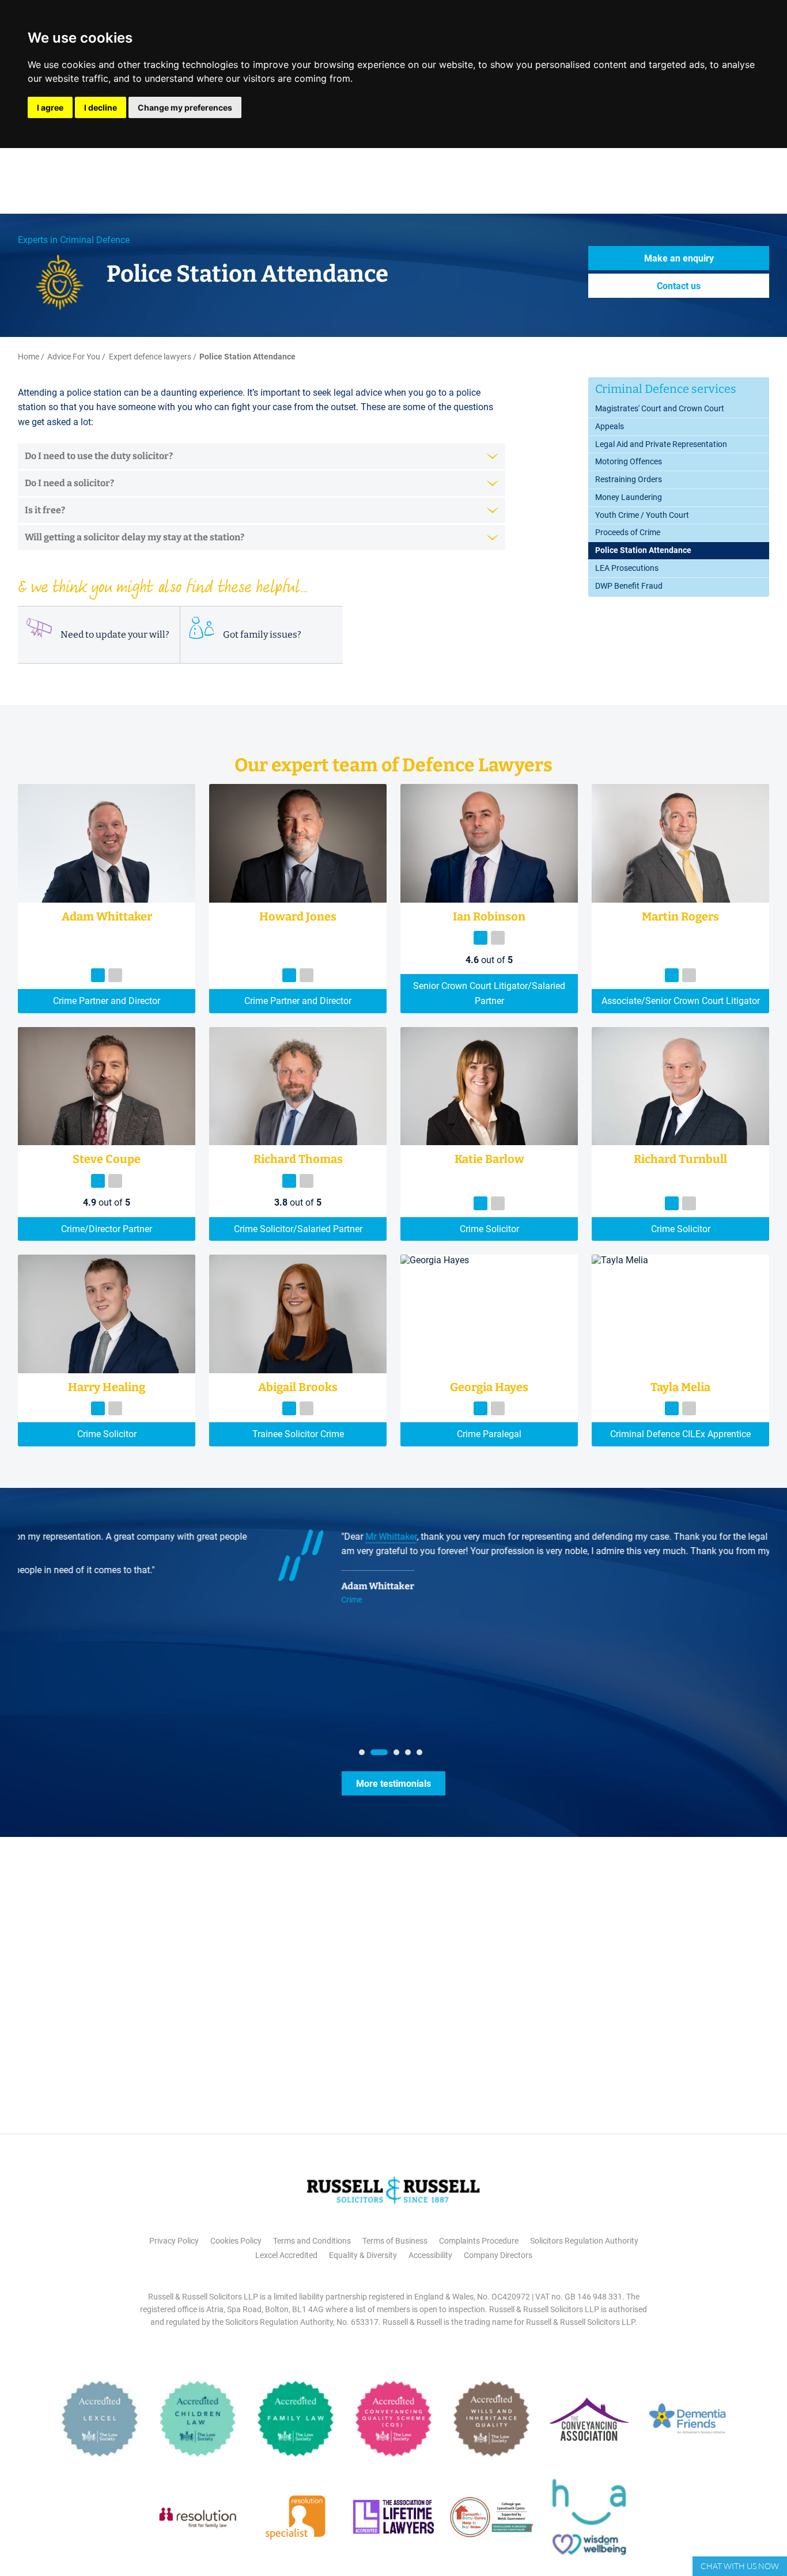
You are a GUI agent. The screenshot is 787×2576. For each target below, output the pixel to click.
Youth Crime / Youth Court (642, 515)
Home (29, 357)
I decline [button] (101, 107)
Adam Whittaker (95, 1586)
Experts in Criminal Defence (74, 240)
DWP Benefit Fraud (629, 586)
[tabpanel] (393, 1572)
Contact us (679, 286)
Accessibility (430, 2255)
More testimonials (393, 1784)
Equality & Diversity (363, 2255)
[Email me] (115, 975)
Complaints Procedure (479, 2241)
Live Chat (740, 2566)
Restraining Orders (629, 479)
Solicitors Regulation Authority (584, 2241)
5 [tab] (422, 1755)
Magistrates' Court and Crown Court (660, 408)
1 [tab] (365, 1755)
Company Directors (498, 2255)
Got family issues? (262, 634)
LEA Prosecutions (627, 568)
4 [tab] (411, 1755)
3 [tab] (399, 1755)
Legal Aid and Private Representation (661, 444)
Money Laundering (629, 497)
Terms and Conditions (312, 2241)
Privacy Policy (174, 2241)
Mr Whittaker (108, 1537)
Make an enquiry (679, 258)
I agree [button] (50, 107)
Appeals (610, 426)
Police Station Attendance (643, 550)
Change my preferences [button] (185, 107)
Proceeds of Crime (628, 532)
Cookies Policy (236, 2241)
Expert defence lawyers (150, 357)
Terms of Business (395, 2241)
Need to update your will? (115, 634)
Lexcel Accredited (286, 2255)
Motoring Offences (629, 461)
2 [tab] (376, 1755)
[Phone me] (98, 975)
